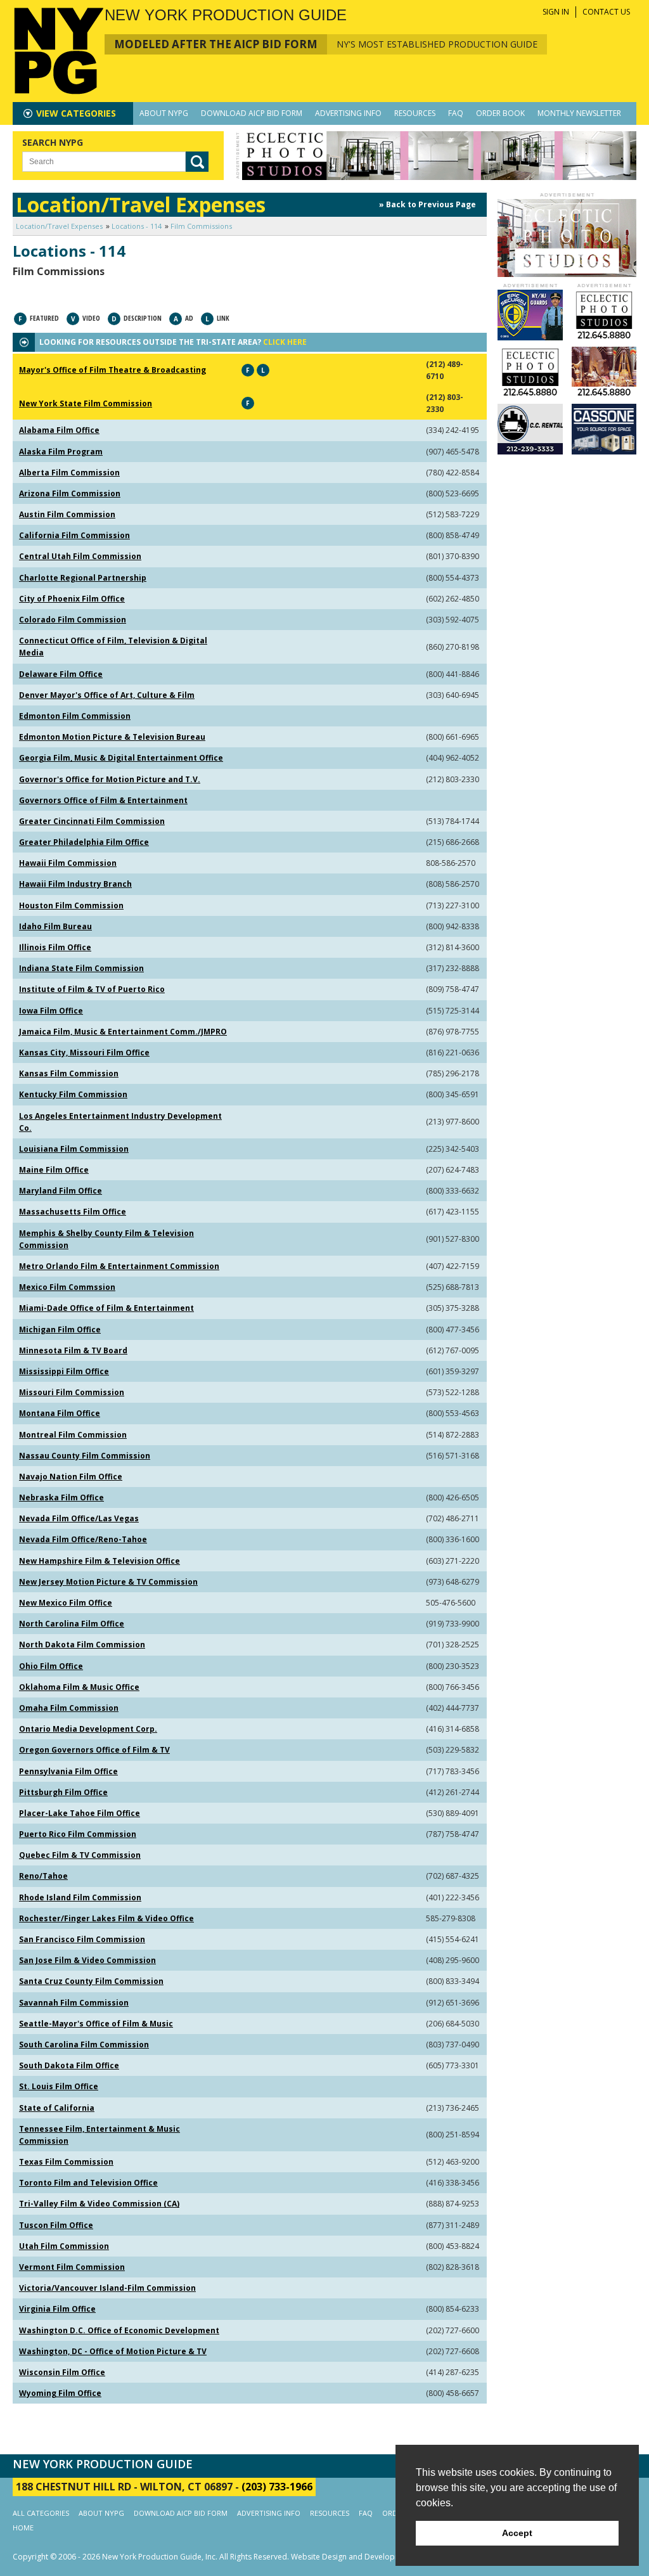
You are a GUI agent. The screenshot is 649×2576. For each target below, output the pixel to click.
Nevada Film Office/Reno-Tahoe (83, 1539)
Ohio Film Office (51, 1666)
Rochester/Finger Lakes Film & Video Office (106, 1918)
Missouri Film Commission (72, 1392)
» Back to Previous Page (427, 204)
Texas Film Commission (66, 2162)
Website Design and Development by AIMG (368, 2557)
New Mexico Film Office (66, 1603)
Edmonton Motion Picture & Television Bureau (112, 737)
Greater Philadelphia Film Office (84, 842)
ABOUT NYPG (164, 113)
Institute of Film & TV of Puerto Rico (92, 989)
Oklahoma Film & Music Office (79, 1687)
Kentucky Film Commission (73, 1094)
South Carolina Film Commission (84, 2045)
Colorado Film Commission (73, 620)
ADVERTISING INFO (348, 113)
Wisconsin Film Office (62, 2372)
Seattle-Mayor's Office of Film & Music (96, 2024)
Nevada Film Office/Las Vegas (79, 1518)
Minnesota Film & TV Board (73, 1350)
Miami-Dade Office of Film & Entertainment (106, 1308)
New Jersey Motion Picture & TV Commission (108, 1582)
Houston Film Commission (71, 905)
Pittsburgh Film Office (63, 1792)
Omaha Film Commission (69, 1708)
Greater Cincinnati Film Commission (92, 821)
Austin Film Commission (67, 514)
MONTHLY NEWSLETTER (579, 113)
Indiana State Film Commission (81, 968)
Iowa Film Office (51, 1011)
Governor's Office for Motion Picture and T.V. (110, 779)
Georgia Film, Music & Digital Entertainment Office (121, 758)
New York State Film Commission (86, 403)
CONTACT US (606, 12)
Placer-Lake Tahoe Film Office (80, 1813)
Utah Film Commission (64, 2246)
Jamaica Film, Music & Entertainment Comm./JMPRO (123, 1032)
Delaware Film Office (61, 674)
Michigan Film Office (60, 1330)
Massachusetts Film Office (73, 1212)
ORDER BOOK (500, 113)
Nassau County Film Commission (85, 1456)
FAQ (456, 113)
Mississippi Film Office (64, 1371)
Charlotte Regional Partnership (83, 578)
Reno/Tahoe (43, 1876)
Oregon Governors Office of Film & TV (94, 1750)
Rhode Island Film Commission (80, 1897)
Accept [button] (517, 2533)
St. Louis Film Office (59, 2086)
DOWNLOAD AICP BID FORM (252, 113)
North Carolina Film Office (72, 1624)
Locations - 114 (137, 226)
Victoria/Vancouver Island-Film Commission (107, 2288)
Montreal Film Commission (73, 1435)
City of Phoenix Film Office (72, 599)
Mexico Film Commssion (67, 1287)
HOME (23, 2528)
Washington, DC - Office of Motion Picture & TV (113, 2351)
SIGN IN (556, 12)
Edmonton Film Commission (75, 716)
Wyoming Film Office (60, 2393)
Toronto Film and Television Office (88, 2183)
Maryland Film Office (61, 1191)
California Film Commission (74, 535)
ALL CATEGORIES (41, 2513)
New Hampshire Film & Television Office (100, 1561)
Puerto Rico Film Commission (78, 1834)
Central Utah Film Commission (80, 556)
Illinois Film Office (55, 947)
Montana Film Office (60, 1413)
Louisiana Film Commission (74, 1149)
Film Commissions (201, 226)
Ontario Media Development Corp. (88, 1729)
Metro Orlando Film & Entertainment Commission (119, 1266)
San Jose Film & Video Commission (87, 1960)
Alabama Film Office (59, 430)
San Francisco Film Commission (82, 1939)
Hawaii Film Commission (68, 863)
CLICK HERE (285, 342)
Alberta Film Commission (69, 473)
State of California (57, 2108)
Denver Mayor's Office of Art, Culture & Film (107, 695)
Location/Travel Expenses (59, 226)
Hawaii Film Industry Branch (75, 884)
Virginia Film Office (57, 2309)
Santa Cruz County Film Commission (91, 1981)
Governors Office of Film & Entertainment (103, 800)
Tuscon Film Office (56, 2225)
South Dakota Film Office (69, 2065)
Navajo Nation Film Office (71, 1477)
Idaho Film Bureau (55, 926)
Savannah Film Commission (74, 2003)
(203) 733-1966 (277, 2487)
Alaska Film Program (61, 452)
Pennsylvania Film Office (68, 1771)
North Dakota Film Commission (82, 1645)
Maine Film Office (54, 1170)
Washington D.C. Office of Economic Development (119, 2330)
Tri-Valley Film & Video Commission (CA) (99, 2204)
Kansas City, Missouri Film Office (84, 1053)
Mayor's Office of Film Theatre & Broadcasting (112, 370)
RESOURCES (415, 113)
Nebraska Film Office (61, 1497)
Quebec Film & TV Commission (80, 1855)
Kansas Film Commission (69, 1073)
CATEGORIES (76, 113)
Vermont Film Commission (72, 2267)
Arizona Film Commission (70, 493)
